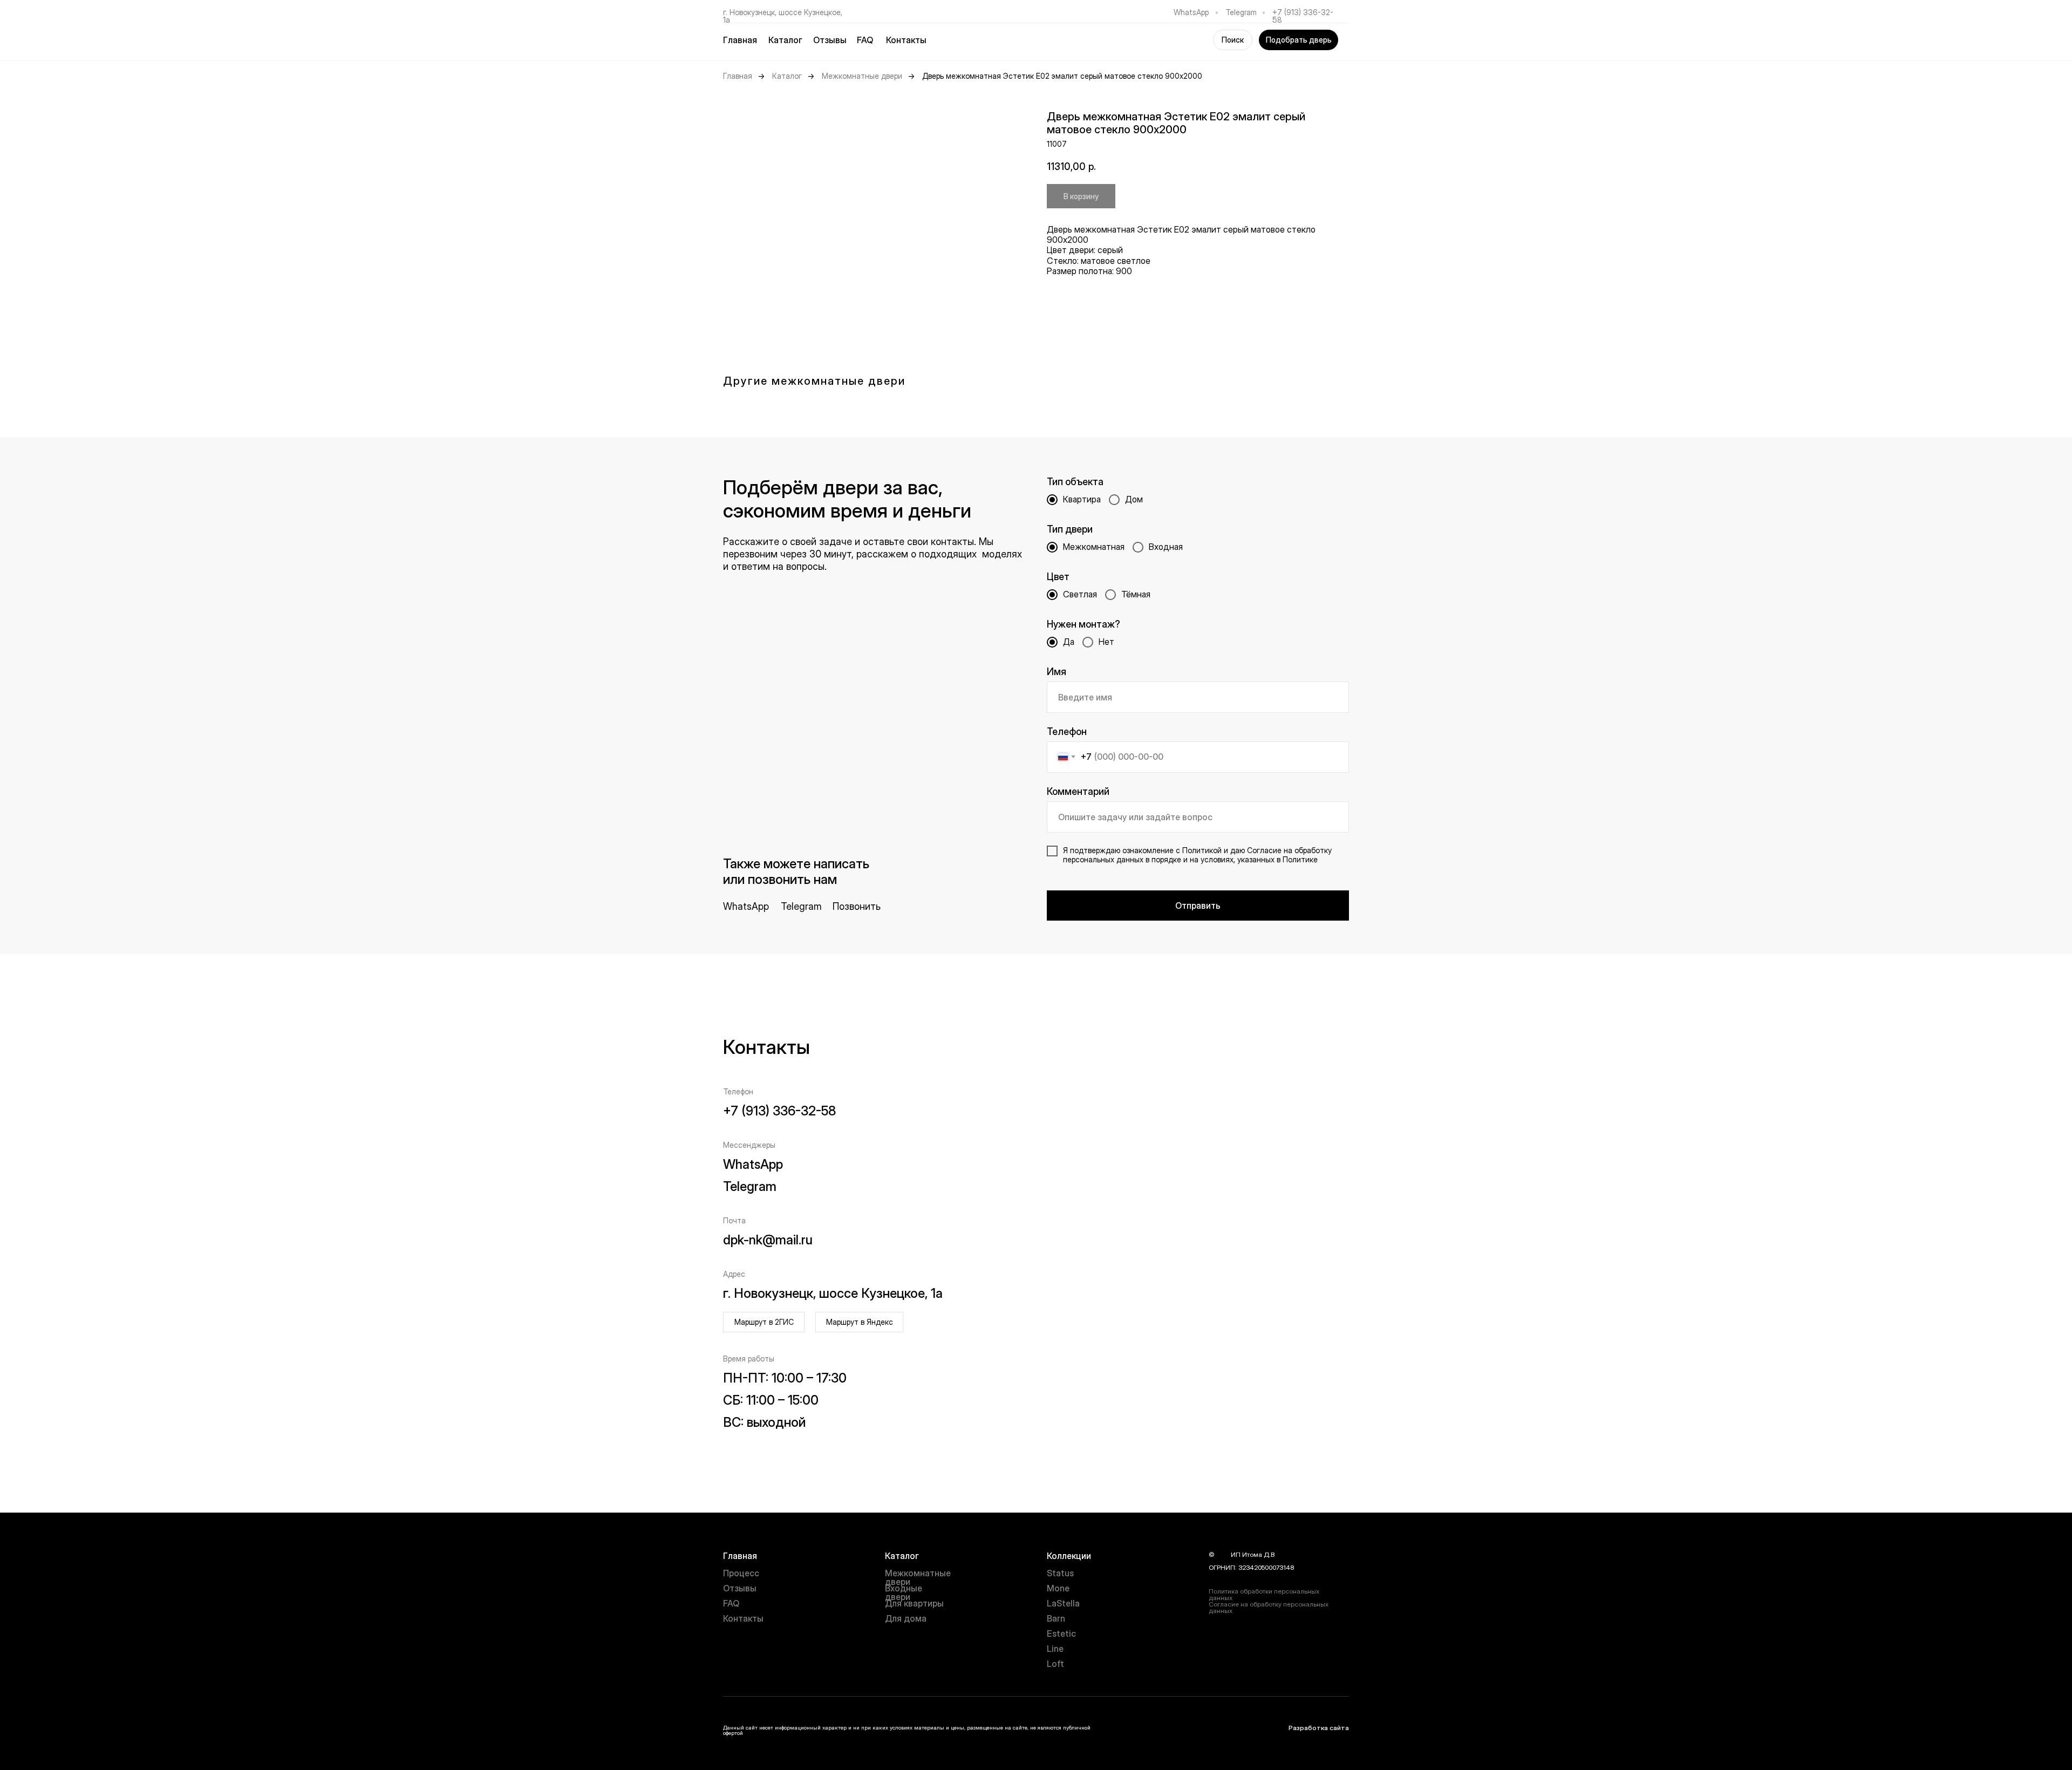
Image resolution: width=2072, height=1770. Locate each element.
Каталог (787, 76)
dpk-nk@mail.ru (768, 1240)
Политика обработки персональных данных (1264, 1594)
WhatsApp (1191, 12)
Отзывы (830, 40)
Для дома (906, 1618)
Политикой (1202, 850)
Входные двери (904, 1592)
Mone (1058, 1588)
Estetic (1061, 1633)
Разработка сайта (1319, 1728)
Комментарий (1078, 791)
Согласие (1264, 850)
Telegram (1241, 12)
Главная (740, 40)
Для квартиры (914, 1603)
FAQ (865, 40)
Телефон (1067, 731)
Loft (1055, 1664)
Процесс (741, 1573)
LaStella (1063, 1603)
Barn (1056, 1618)
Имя (1057, 672)
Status (1060, 1573)
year (1223, 1554)
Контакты (906, 40)
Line (1055, 1649)
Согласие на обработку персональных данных (1269, 1607)
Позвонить (857, 906)
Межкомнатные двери (862, 76)
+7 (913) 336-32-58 (1303, 16)
